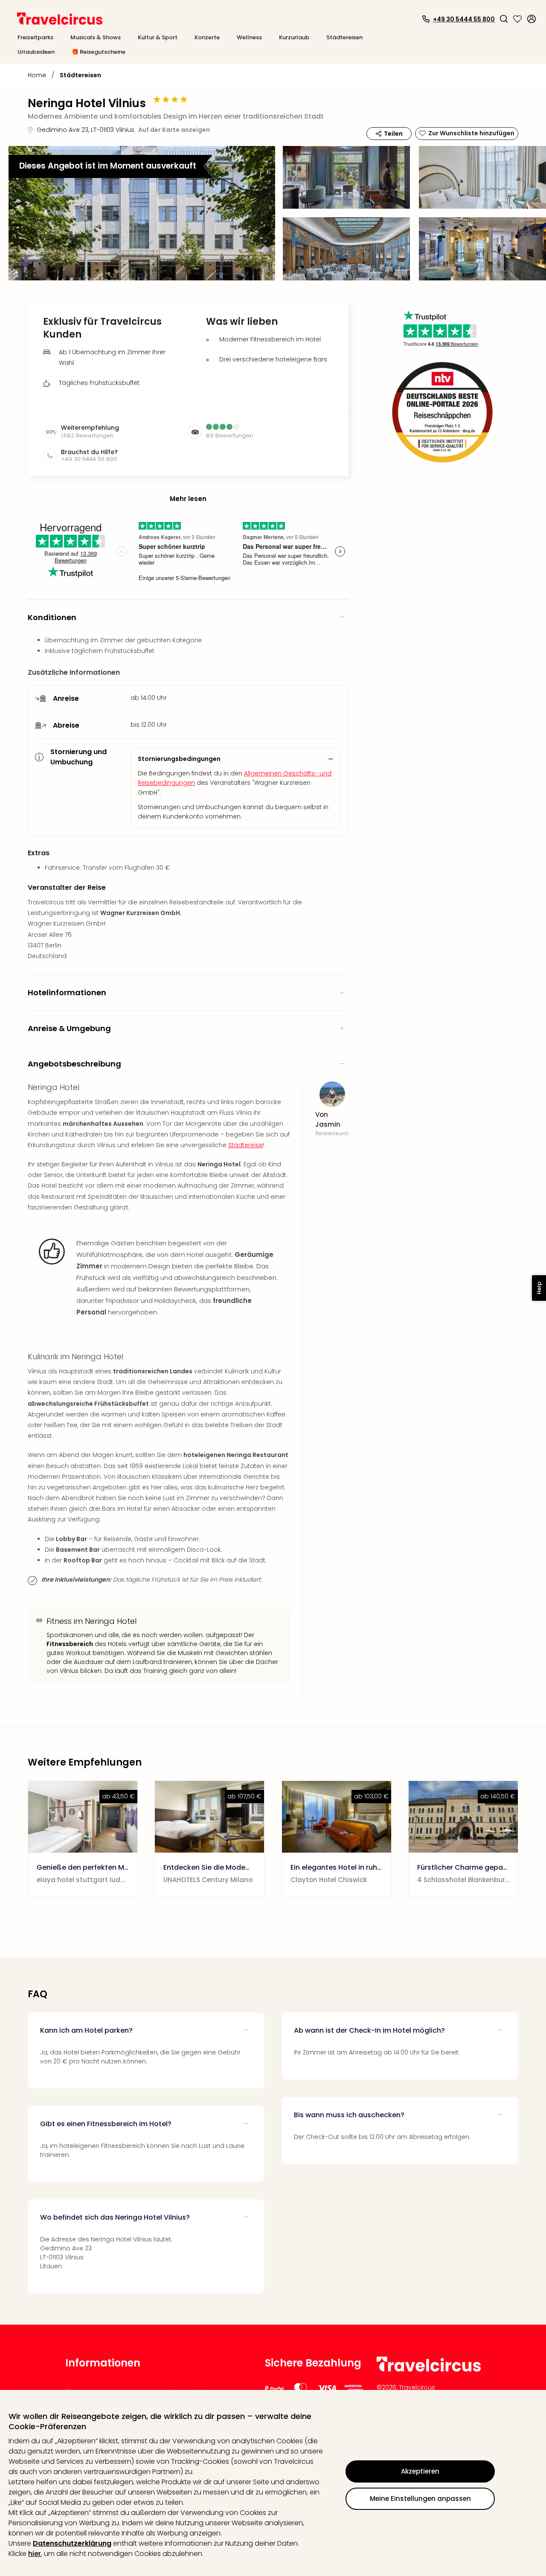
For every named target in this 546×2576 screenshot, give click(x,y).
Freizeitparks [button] (35, 37)
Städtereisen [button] (344, 37)
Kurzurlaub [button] (294, 37)
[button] (504, 19)
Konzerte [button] (207, 37)
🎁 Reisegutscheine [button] (99, 52)
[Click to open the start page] (429, 2370)
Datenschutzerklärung (72, 2543)
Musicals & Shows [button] (96, 37)
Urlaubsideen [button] (36, 52)
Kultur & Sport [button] (158, 37)
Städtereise (245, 1145)
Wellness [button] (249, 37)
